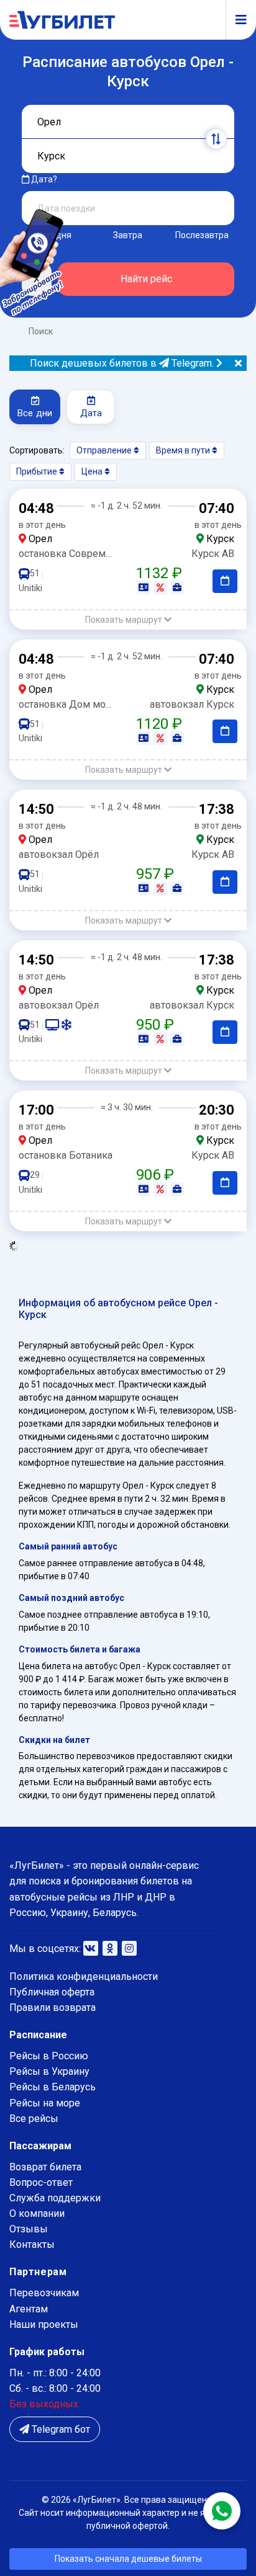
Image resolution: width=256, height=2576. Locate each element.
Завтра (128, 235)
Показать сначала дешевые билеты (128, 2559)
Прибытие (38, 471)
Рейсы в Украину (49, 2071)
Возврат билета (45, 2167)
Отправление (105, 450)
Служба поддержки (55, 2198)
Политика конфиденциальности (84, 1977)
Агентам (29, 2309)
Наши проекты (44, 2324)
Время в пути (184, 450)
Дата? (43, 179)
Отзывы (29, 2229)
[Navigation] (236, 20)
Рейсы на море (45, 2103)
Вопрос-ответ (41, 2182)
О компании (37, 2213)
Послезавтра (202, 235)
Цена (93, 471)
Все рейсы (34, 2119)
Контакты (32, 2244)
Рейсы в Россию (49, 2056)
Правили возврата (53, 2008)
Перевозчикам (44, 2293)
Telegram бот (60, 2429)
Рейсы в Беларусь (53, 2087)
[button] (128, 620)
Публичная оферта (52, 1992)
